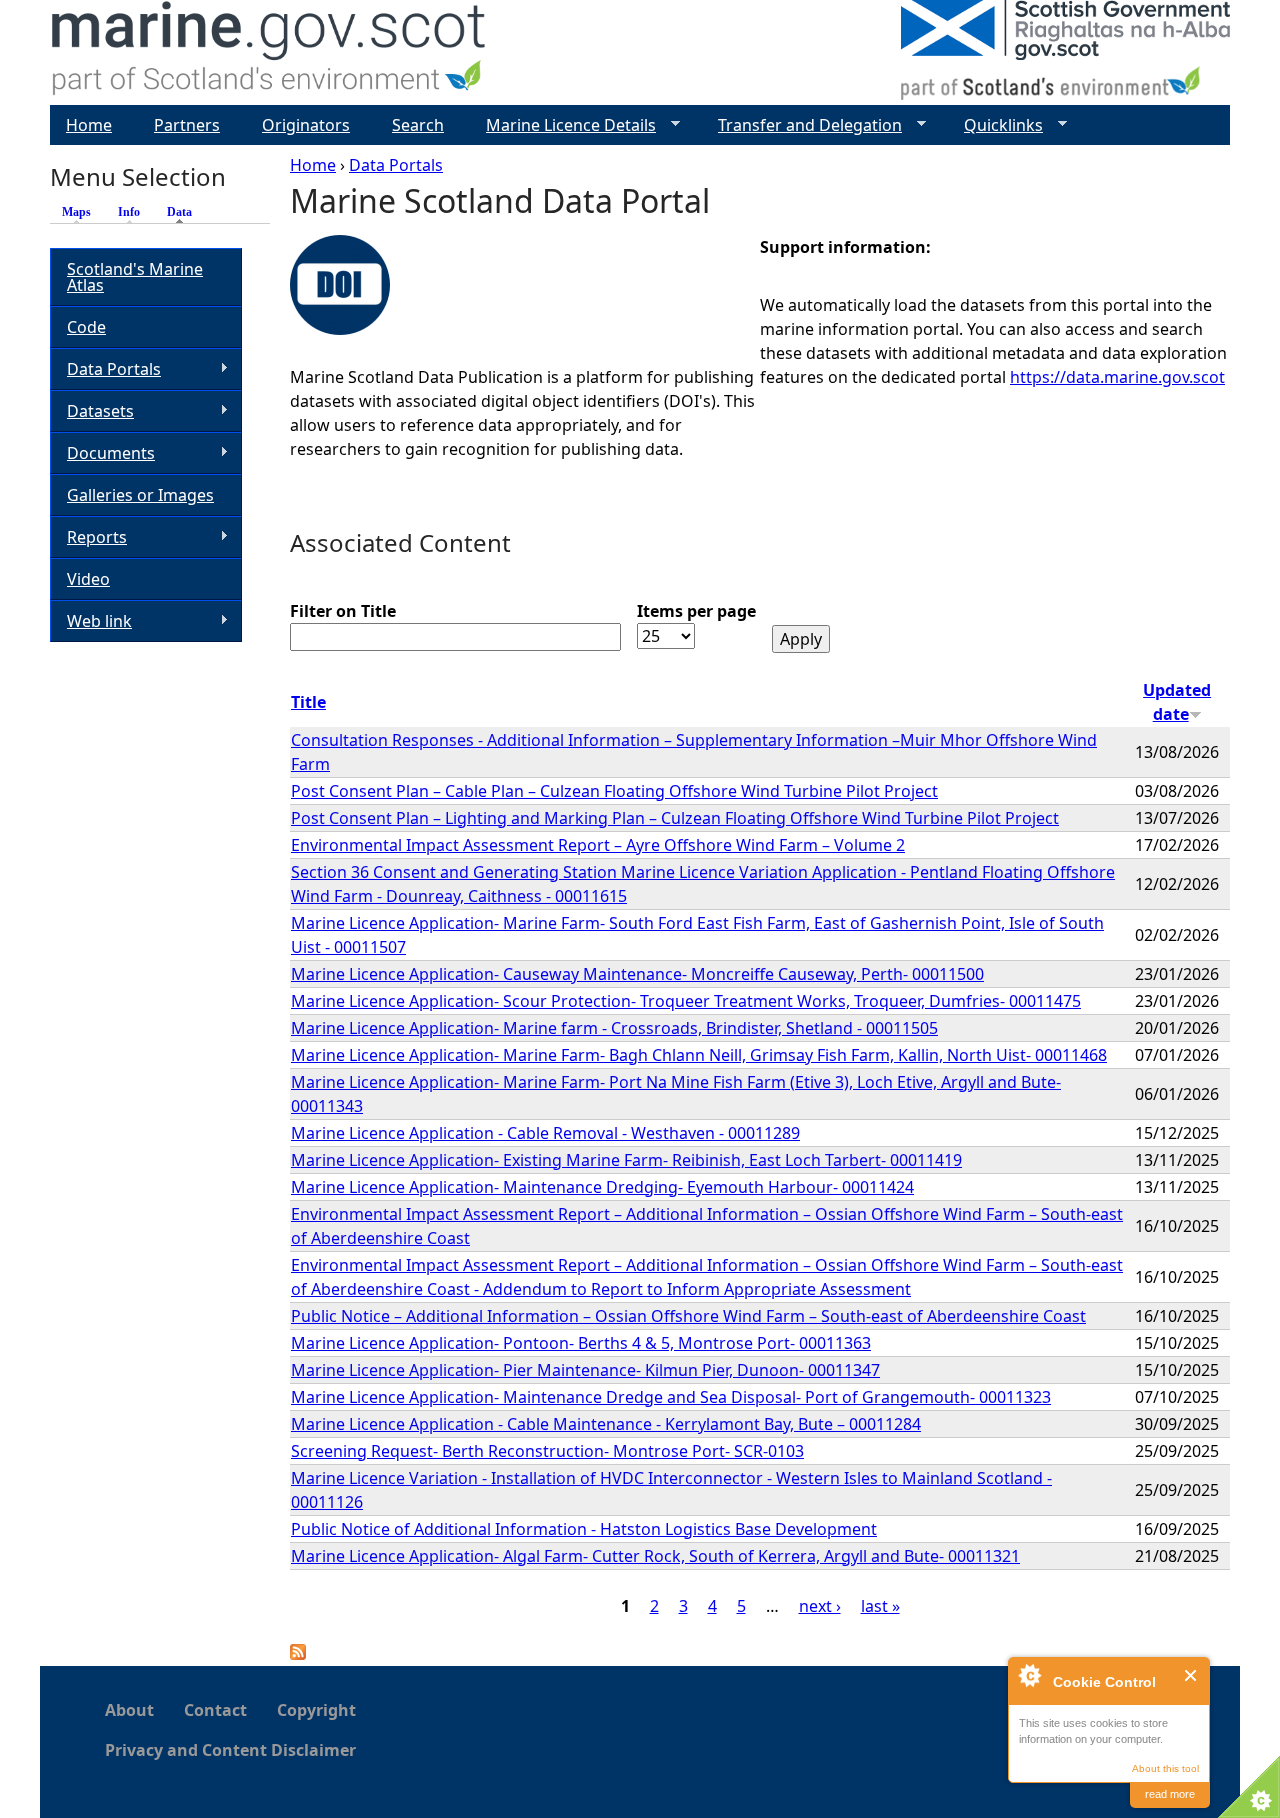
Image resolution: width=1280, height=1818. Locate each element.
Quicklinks (995, 125)
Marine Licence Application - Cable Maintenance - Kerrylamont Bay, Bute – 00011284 (606, 1424)
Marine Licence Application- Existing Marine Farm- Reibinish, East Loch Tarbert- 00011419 (626, 1160)
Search (418, 125)
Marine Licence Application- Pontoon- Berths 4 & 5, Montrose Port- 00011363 (581, 1343)
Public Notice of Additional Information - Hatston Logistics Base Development (584, 1529)
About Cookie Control (1029, 1675)
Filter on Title (343, 611)
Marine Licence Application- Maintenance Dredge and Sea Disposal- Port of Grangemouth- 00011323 (671, 1397)
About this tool (1165, 1768)
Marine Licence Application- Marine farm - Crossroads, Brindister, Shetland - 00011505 (614, 1028)
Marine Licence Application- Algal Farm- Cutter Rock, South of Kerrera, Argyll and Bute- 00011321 (655, 1556)
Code (86, 327)
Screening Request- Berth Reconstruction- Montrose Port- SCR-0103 (547, 1451)
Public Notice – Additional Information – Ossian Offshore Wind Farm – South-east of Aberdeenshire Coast (688, 1316)
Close (1191, 1675)
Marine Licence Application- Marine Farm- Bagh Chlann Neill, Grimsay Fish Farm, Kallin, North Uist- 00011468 (699, 1055)
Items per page (696, 611)
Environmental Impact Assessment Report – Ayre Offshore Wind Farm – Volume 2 (598, 845)
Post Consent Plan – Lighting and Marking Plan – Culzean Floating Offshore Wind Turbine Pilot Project (675, 818)
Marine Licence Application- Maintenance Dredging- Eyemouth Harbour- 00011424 (602, 1187)
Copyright (316, 1710)
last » (880, 1606)
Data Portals (396, 165)
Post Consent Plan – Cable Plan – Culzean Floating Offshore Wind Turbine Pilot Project (614, 791)
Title (308, 702)
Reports (88, 537)
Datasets (92, 411)
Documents (102, 453)
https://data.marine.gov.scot (1117, 377)
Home (313, 165)
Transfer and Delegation (802, 125)
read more (1170, 1794)
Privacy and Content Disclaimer (230, 1750)
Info (129, 212)
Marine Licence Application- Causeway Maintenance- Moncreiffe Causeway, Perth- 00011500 (637, 974)
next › (820, 1606)
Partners (187, 125)
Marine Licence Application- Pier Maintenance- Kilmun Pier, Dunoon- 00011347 (585, 1370)
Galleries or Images (140, 495)
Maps (76, 212)
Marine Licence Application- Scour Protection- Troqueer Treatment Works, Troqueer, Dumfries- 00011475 (686, 1001)
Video (88, 579)
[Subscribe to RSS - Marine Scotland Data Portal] (298, 1654)
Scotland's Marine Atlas (135, 277)
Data (184, 212)
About (129, 1710)
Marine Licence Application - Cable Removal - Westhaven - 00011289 (545, 1133)
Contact (215, 1710)
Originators (306, 125)
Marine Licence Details (563, 125)
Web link (91, 621)
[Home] (269, 52)
